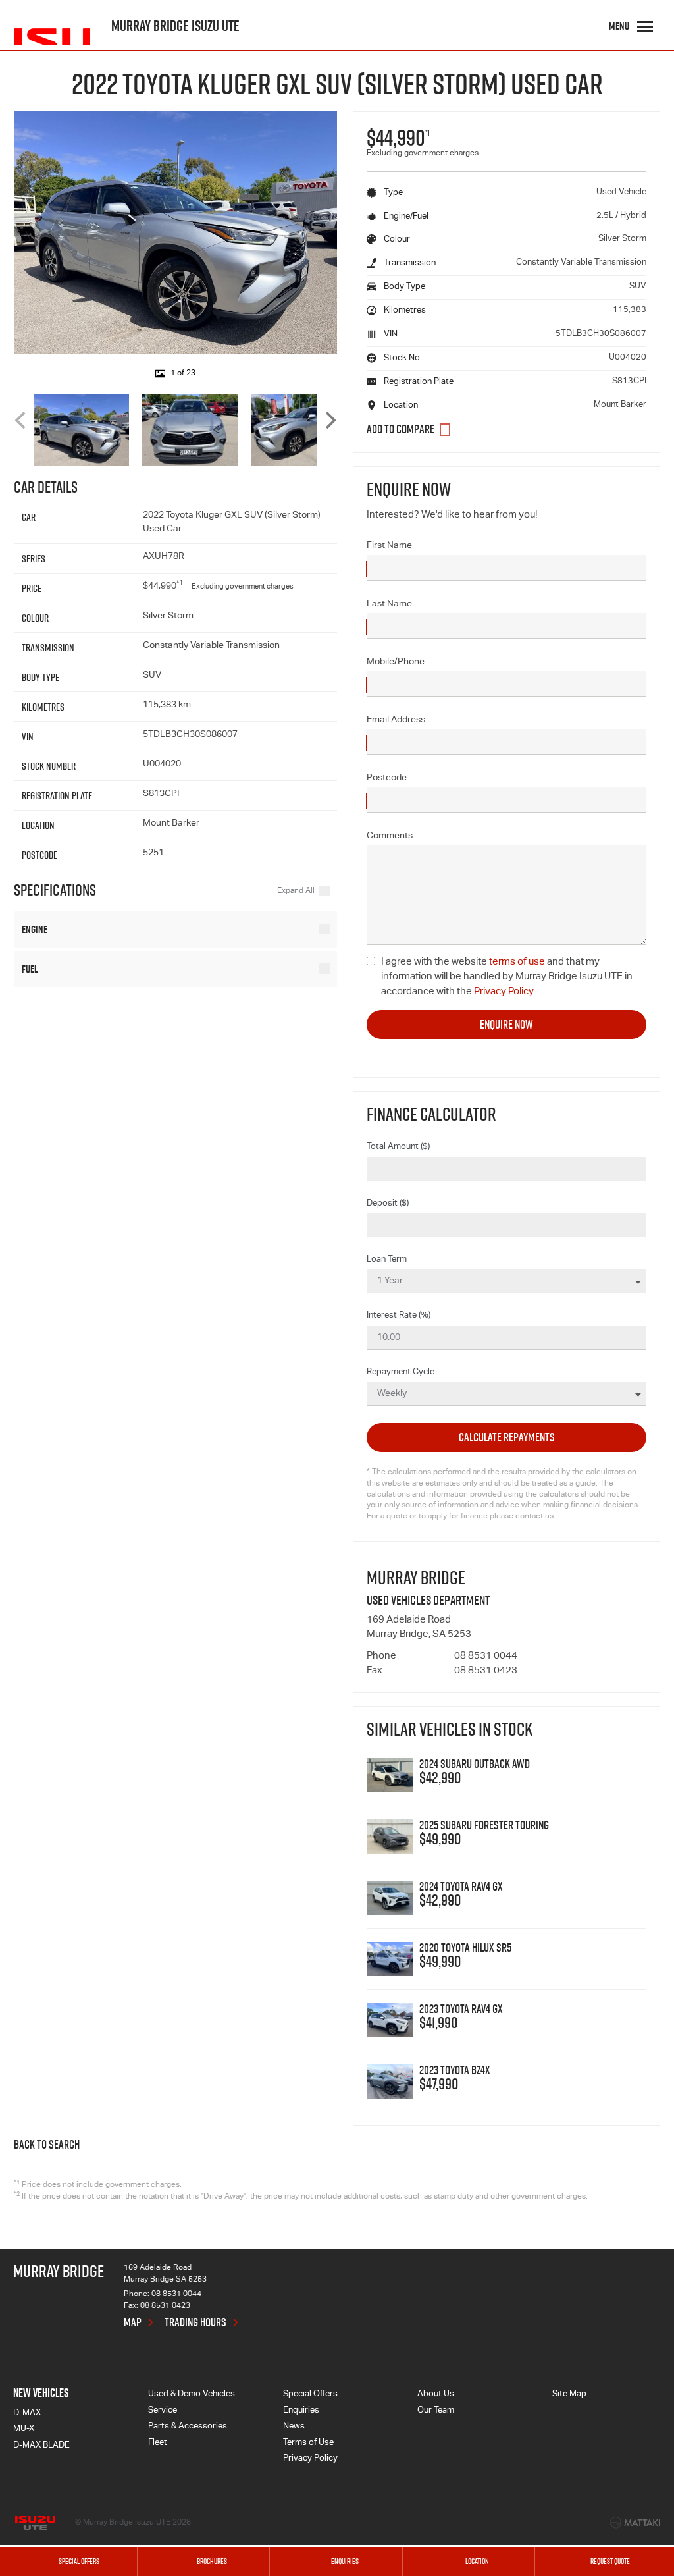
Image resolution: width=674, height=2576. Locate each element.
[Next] (329, 420)
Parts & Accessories (188, 2427)
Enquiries (301, 2411)
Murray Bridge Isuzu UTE (175, 26)
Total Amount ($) (398, 1147)
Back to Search (47, 2145)
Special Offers (310, 2395)
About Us (436, 2395)
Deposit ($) (388, 1204)
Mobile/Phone (396, 662)
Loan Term (387, 1260)
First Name (389, 546)
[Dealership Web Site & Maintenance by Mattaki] (635, 2523)
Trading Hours (195, 2322)
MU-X (24, 2429)
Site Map (569, 2395)
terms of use (517, 962)
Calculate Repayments (507, 1437)
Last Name (389, 604)
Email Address (396, 720)
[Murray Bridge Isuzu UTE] (52, 26)
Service (163, 2411)
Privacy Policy (504, 992)
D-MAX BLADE (41, 2446)
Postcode (387, 778)
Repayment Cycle (401, 1373)
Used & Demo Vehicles (192, 2395)
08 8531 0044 (486, 1656)
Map (133, 2322)
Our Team (436, 2411)
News (294, 2427)
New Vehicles (41, 2393)
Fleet (158, 2443)
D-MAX (27, 2414)
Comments (390, 836)
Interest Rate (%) (399, 1316)
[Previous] (22, 420)
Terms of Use (308, 2443)
